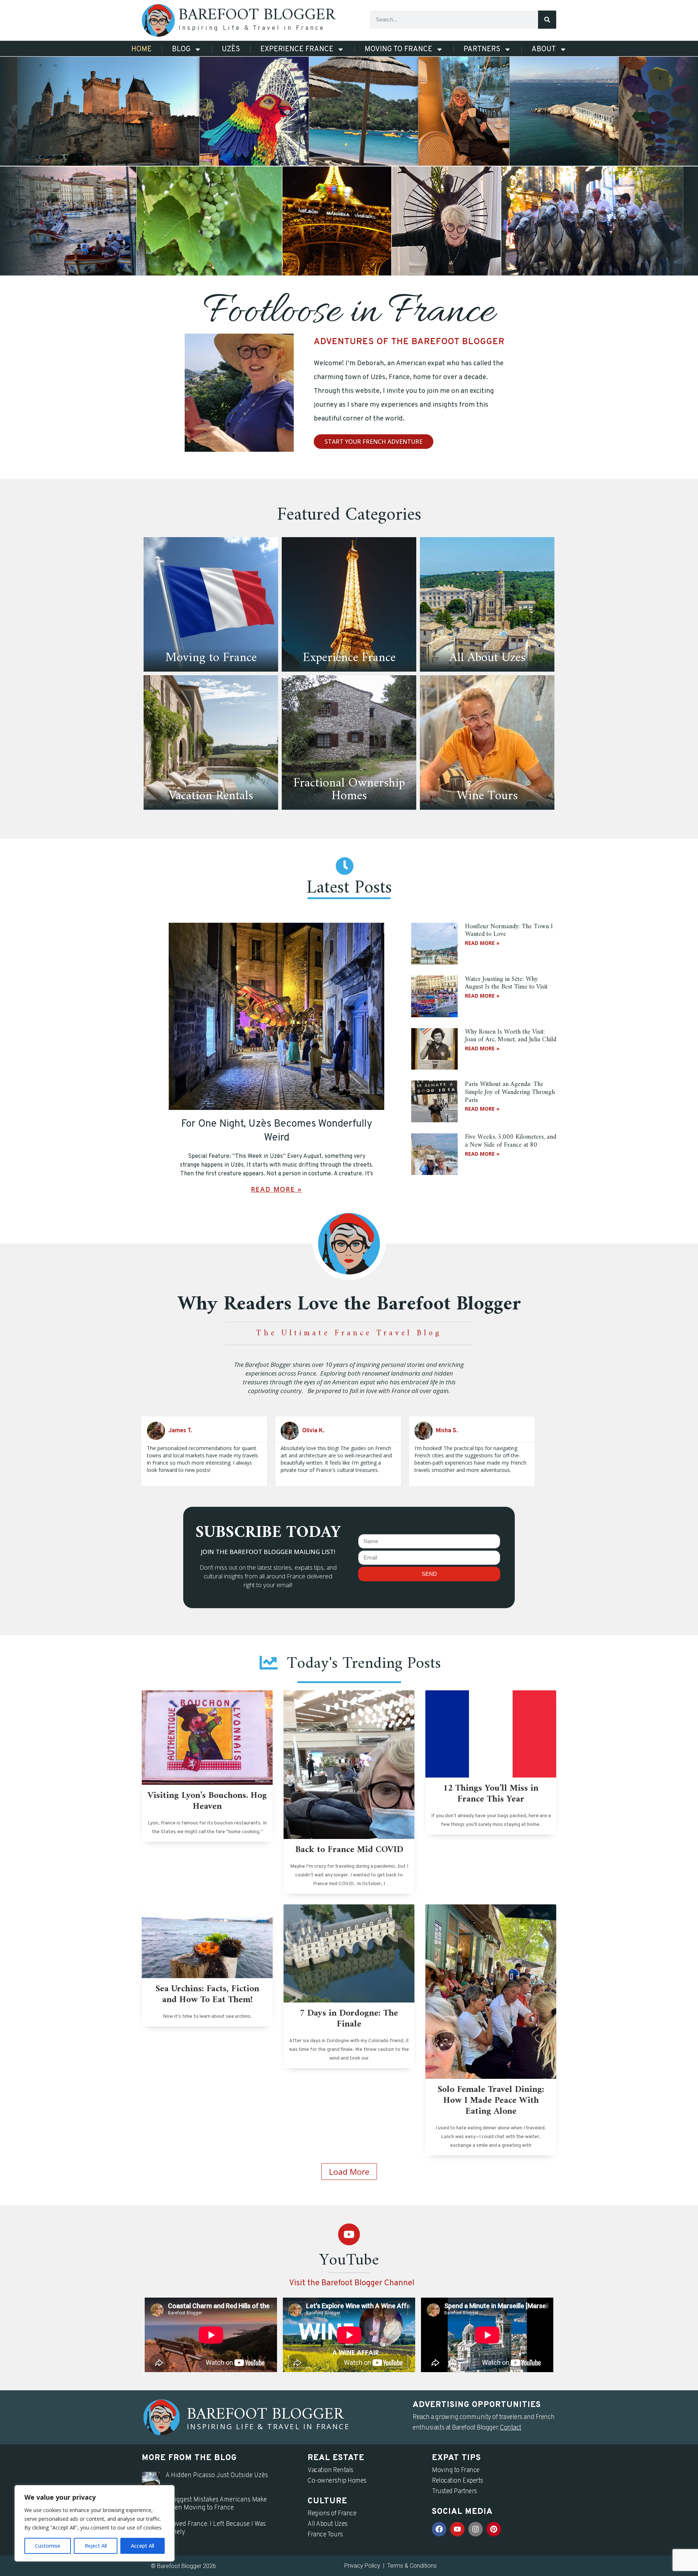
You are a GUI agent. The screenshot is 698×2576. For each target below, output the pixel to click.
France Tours (325, 2535)
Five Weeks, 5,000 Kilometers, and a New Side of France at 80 (511, 1141)
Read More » (276, 1189)
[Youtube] (349, 2234)
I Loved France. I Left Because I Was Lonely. (216, 2528)
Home (141, 49)
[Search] (547, 20)
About (544, 49)
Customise (48, 2546)
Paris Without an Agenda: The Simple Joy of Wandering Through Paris (510, 1092)
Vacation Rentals (330, 2470)
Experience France (297, 49)
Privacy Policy (362, 2566)
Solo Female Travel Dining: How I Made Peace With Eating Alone (491, 2101)
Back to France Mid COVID (349, 1850)
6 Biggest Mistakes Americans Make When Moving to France (216, 2504)
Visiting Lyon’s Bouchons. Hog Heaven (207, 1801)
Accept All (143, 2546)
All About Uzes (328, 2524)
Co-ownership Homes (337, 2481)
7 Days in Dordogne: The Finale (349, 2019)
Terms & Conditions (412, 2566)
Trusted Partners (454, 2492)
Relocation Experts (458, 2481)
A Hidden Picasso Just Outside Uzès (217, 2476)
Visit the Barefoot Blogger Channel (352, 2283)
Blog (181, 49)
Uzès (231, 49)
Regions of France (332, 2514)
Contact (511, 2428)
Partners (482, 49)
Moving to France (398, 49)
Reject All (96, 2546)
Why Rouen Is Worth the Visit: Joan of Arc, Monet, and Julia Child (511, 1036)
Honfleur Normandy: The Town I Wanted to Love (509, 931)
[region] (95, 2523)
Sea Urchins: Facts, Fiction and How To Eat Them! (207, 1995)
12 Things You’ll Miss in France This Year (491, 1794)
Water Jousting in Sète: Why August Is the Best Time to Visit (506, 983)
